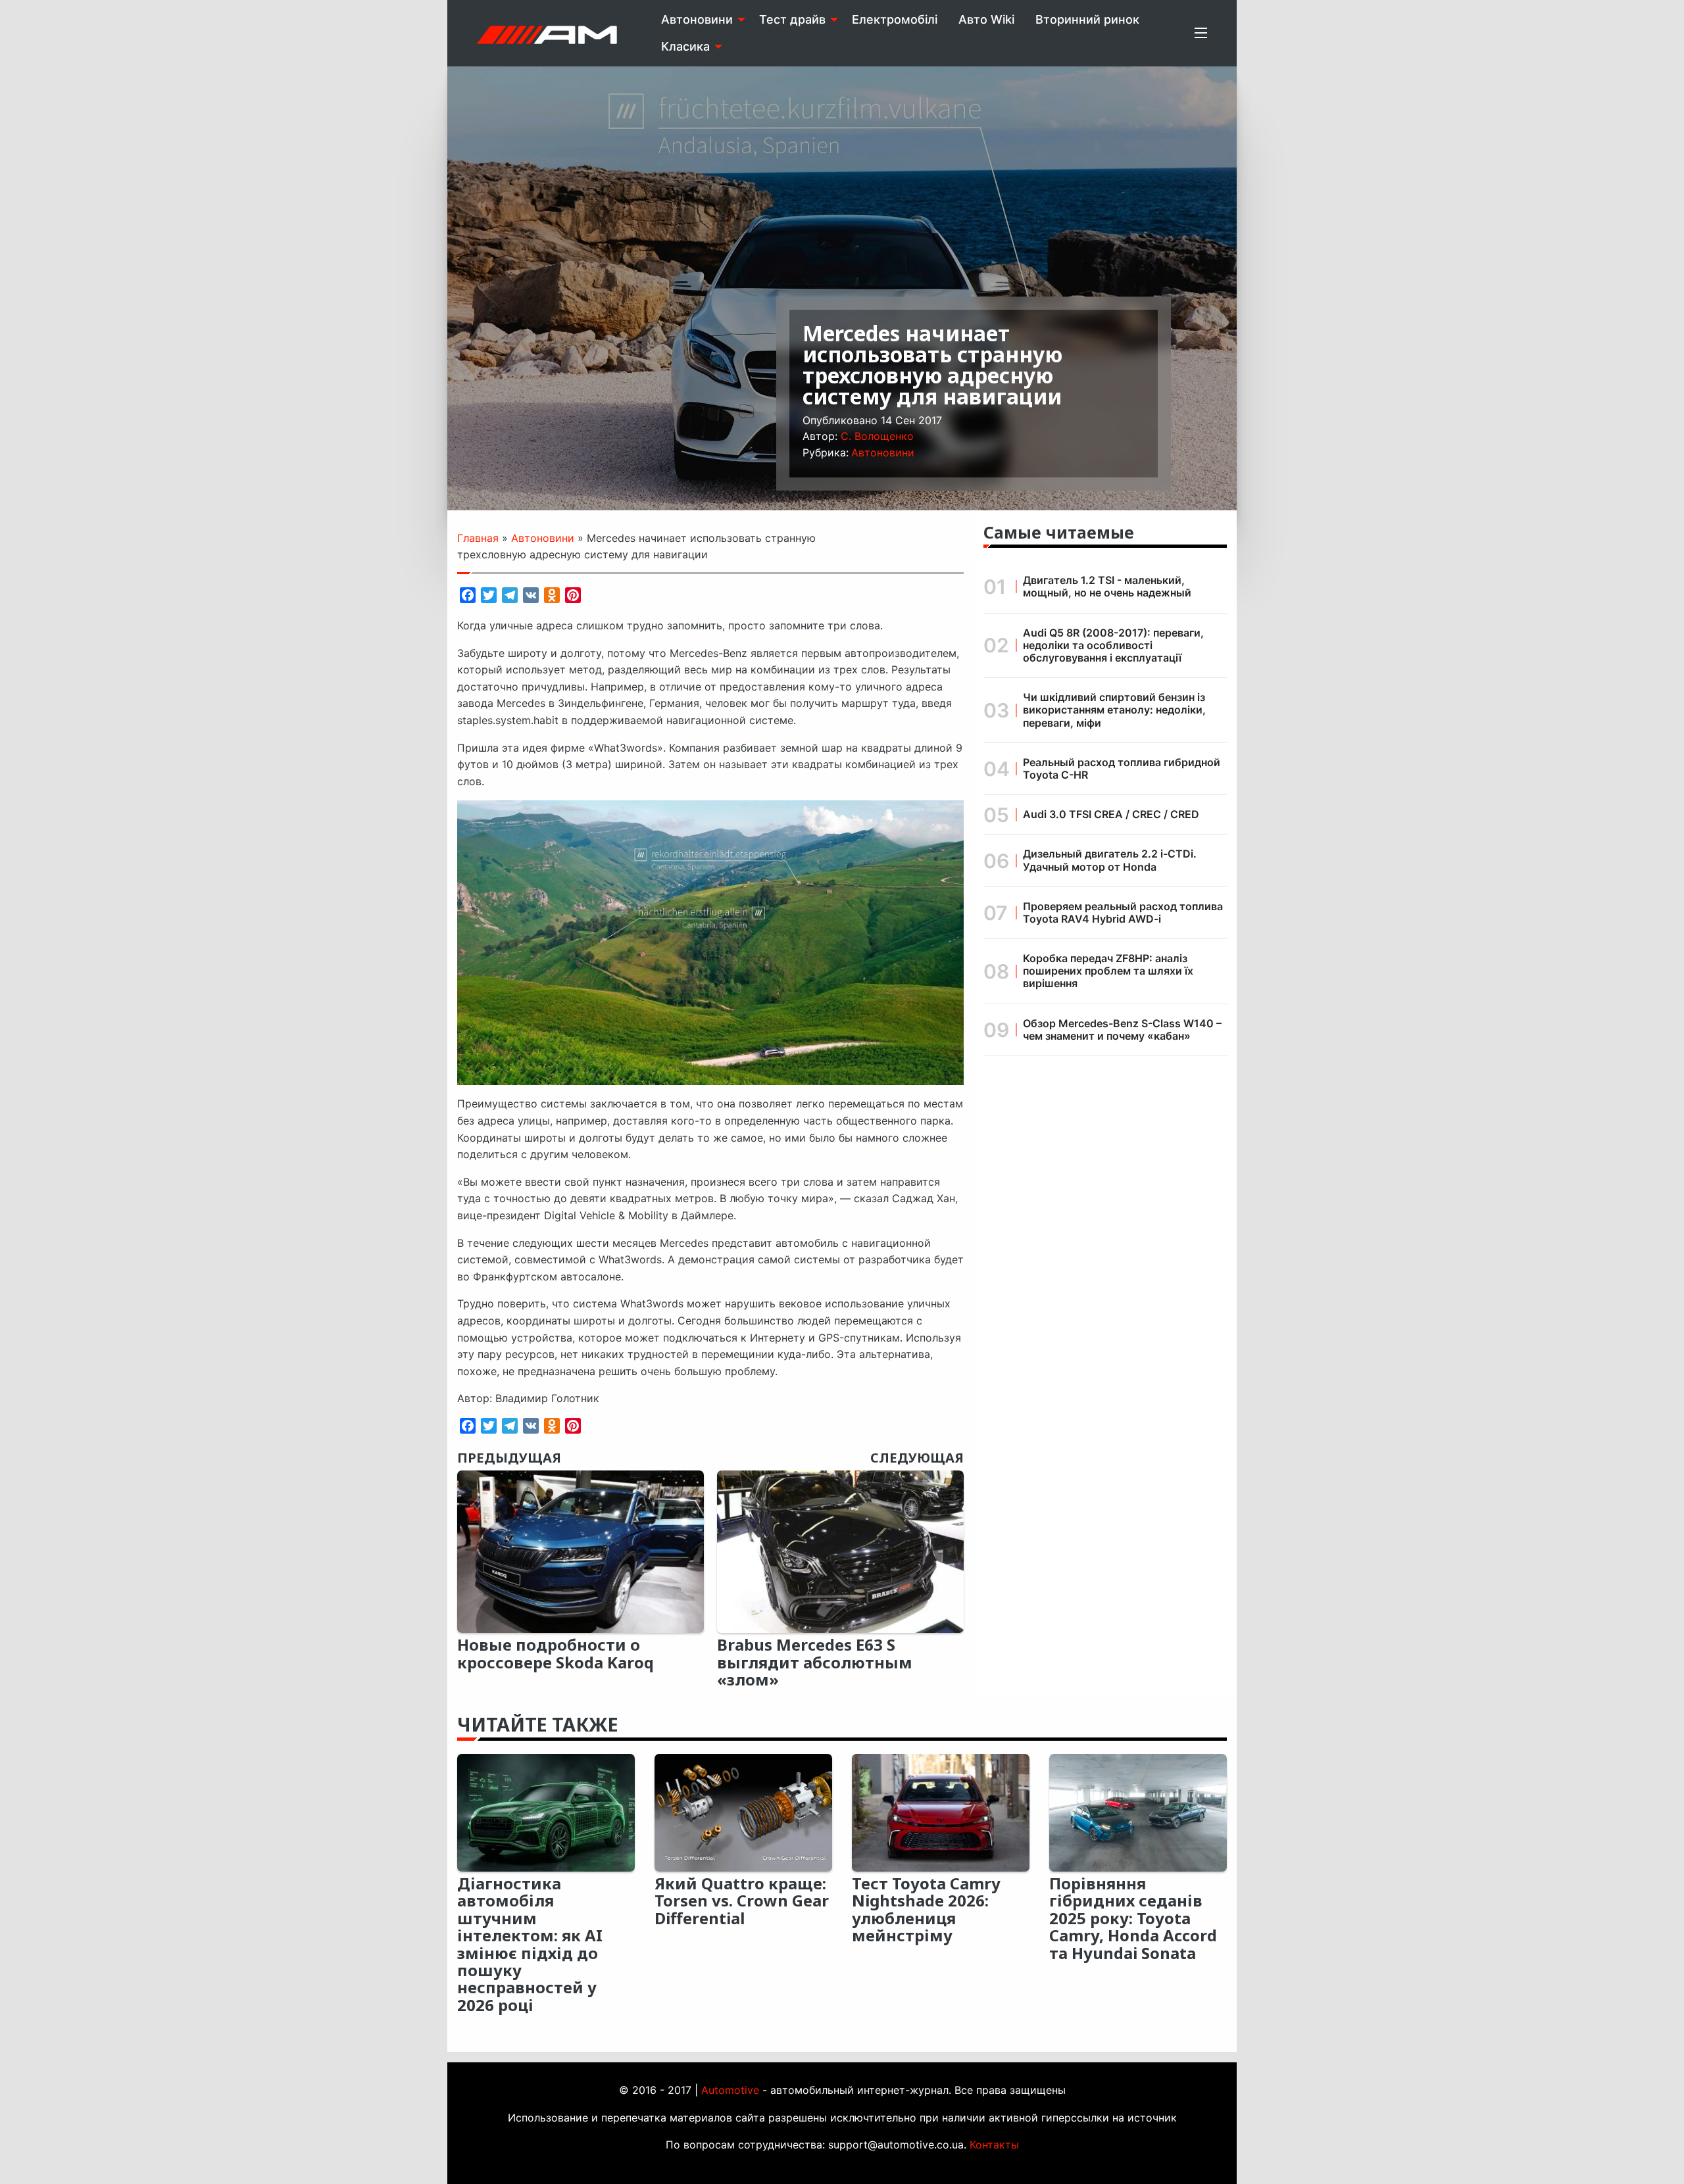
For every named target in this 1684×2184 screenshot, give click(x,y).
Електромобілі (895, 19)
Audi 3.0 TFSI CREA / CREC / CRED (1111, 814)
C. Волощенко (877, 436)
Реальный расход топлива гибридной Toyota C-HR (1122, 768)
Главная (478, 538)
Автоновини (697, 19)
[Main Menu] (1201, 33)
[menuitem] (700, 20)
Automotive (730, 2090)
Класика (685, 46)
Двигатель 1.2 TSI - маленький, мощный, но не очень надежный (1107, 586)
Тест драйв (792, 19)
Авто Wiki (986, 19)
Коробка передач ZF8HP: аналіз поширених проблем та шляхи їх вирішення (1108, 971)
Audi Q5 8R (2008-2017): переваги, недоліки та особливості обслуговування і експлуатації (1113, 645)
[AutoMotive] (547, 33)
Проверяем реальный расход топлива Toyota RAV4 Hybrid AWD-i (1123, 912)
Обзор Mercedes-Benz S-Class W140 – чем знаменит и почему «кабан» (1122, 1030)
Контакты (994, 2145)
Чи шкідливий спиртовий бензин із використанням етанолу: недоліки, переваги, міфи (1114, 710)
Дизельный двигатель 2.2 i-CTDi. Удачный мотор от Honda (1110, 860)
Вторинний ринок (1087, 19)
